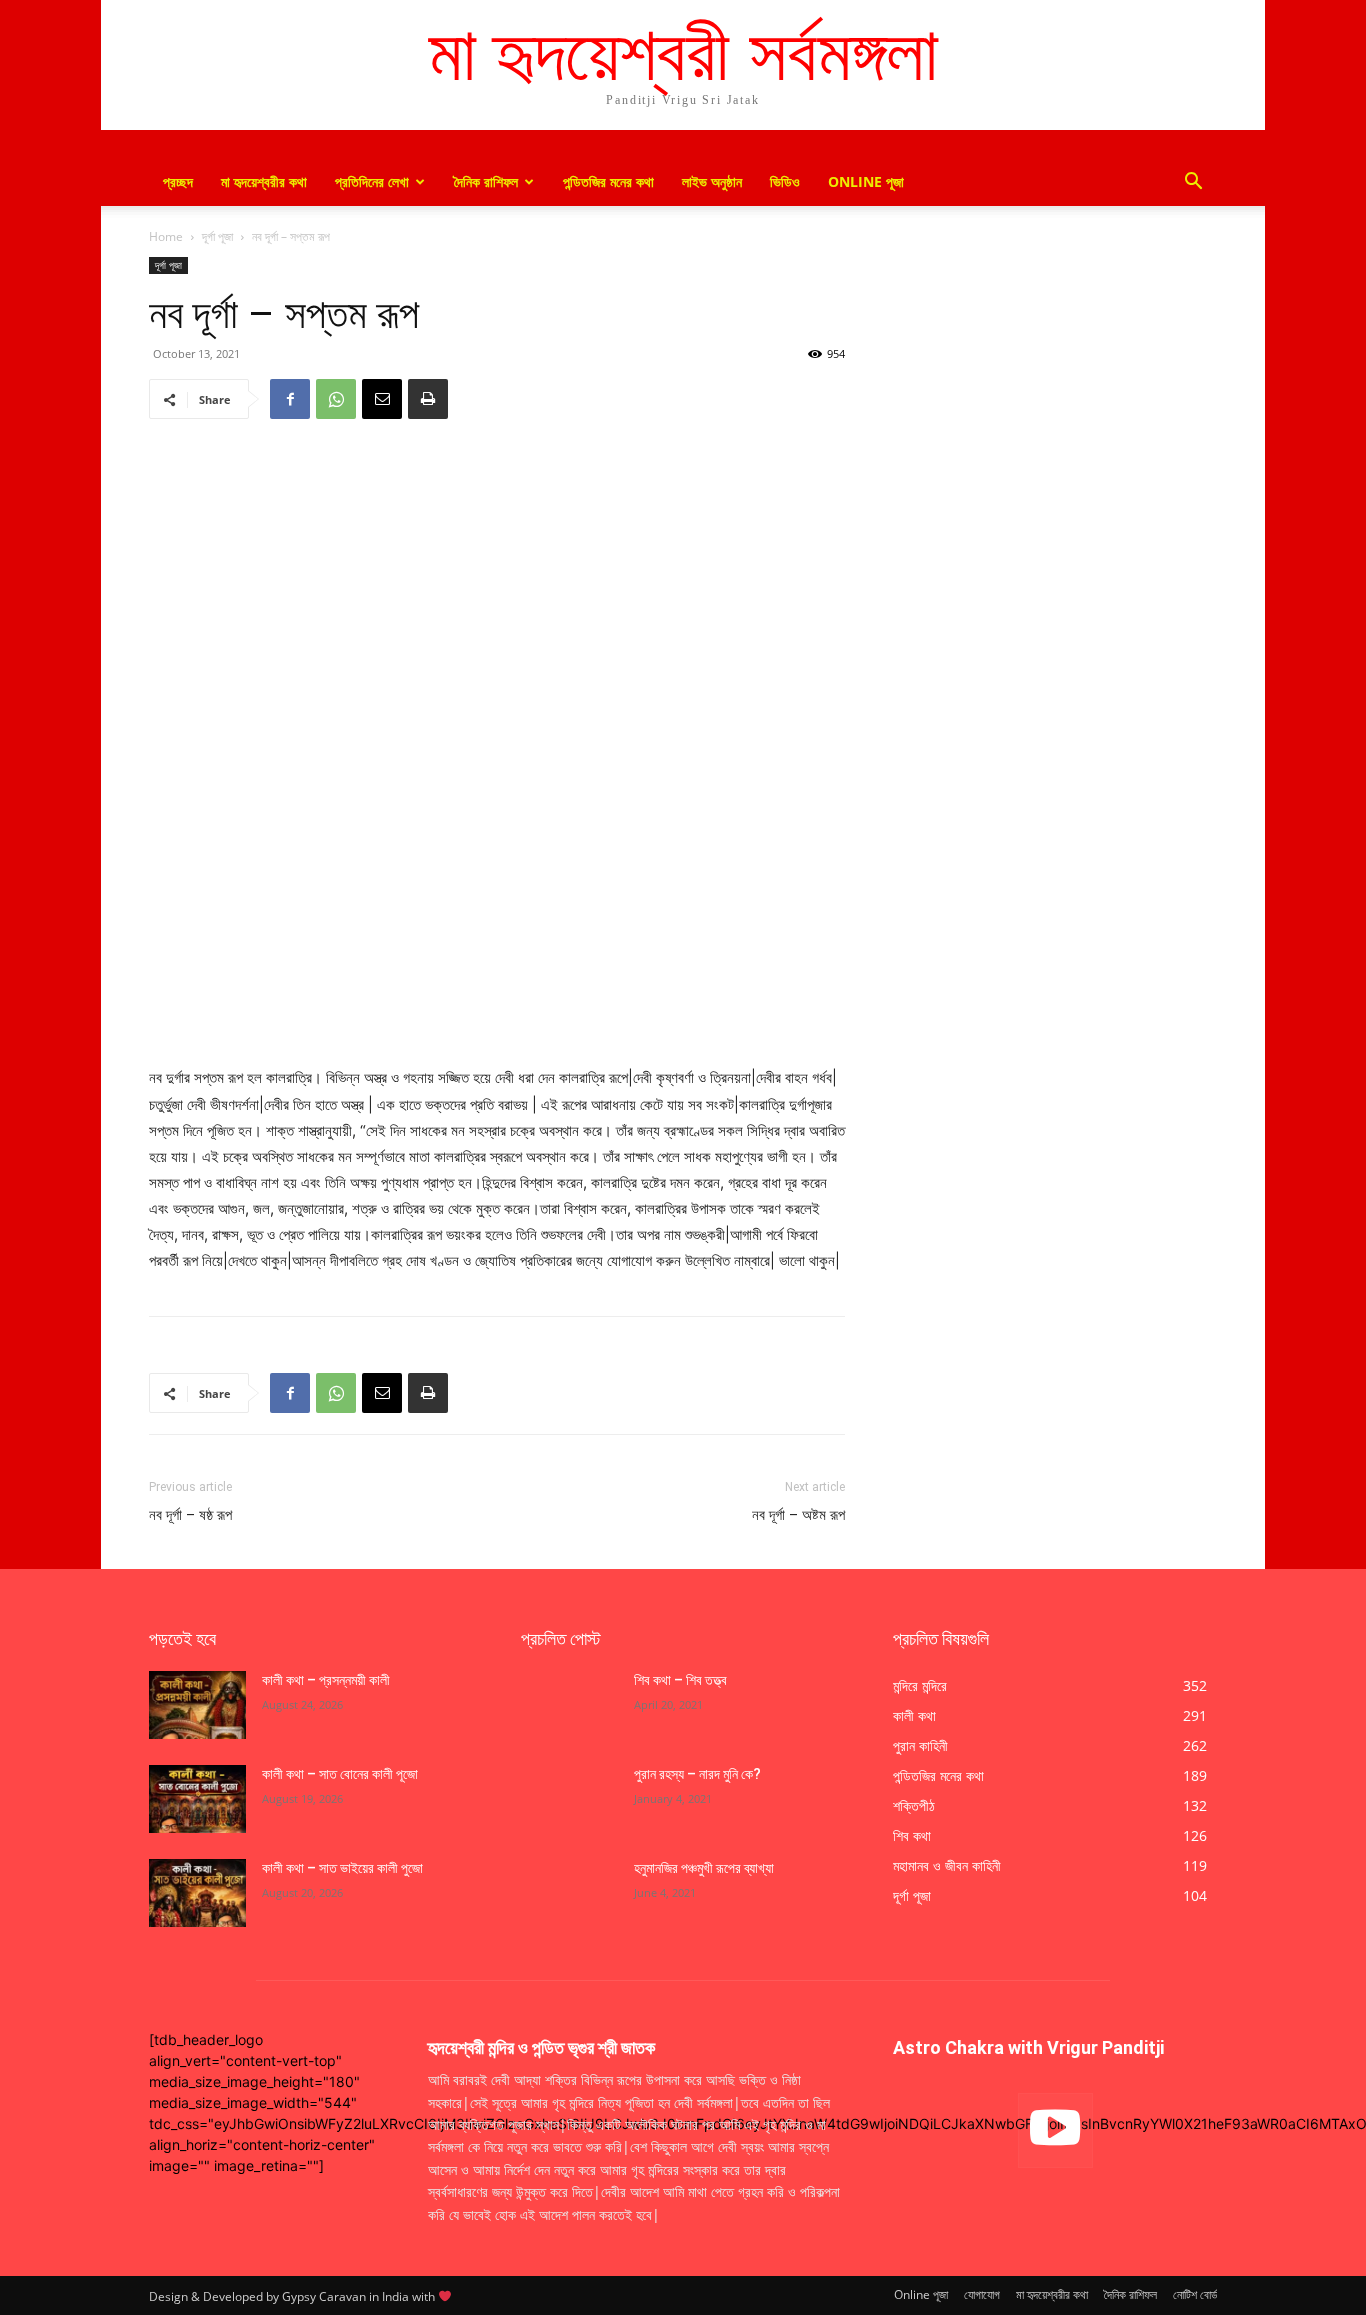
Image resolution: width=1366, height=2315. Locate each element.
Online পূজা (866, 181)
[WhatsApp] (336, 399)
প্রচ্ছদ (178, 181)
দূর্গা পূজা (217, 236)
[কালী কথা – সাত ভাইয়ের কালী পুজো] (197, 1893)
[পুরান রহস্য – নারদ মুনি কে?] (569, 1799)
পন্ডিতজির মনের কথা (608, 181)
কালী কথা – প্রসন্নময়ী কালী (326, 1680)
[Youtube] (1055, 2130)
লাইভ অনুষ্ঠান (712, 181)
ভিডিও (785, 181)
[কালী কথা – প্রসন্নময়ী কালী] (197, 1705)
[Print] (428, 399)
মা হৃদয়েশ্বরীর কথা (264, 181)
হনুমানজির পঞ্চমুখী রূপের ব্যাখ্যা (704, 1868)
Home (166, 236)
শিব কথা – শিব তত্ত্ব (680, 1680)
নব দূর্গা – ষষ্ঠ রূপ (190, 1515)
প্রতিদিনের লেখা (372, 181)
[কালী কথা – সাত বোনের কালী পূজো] (197, 1799)
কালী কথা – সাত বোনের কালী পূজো (340, 1774)
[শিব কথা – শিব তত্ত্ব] (569, 1705)
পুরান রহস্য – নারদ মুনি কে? (697, 1774)
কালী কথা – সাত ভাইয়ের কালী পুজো (344, 1868)
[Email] (382, 399)
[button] (1193, 183)
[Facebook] (290, 399)
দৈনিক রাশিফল (486, 181)
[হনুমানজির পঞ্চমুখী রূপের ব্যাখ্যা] (569, 1893)
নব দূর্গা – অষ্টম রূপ (798, 1515)
